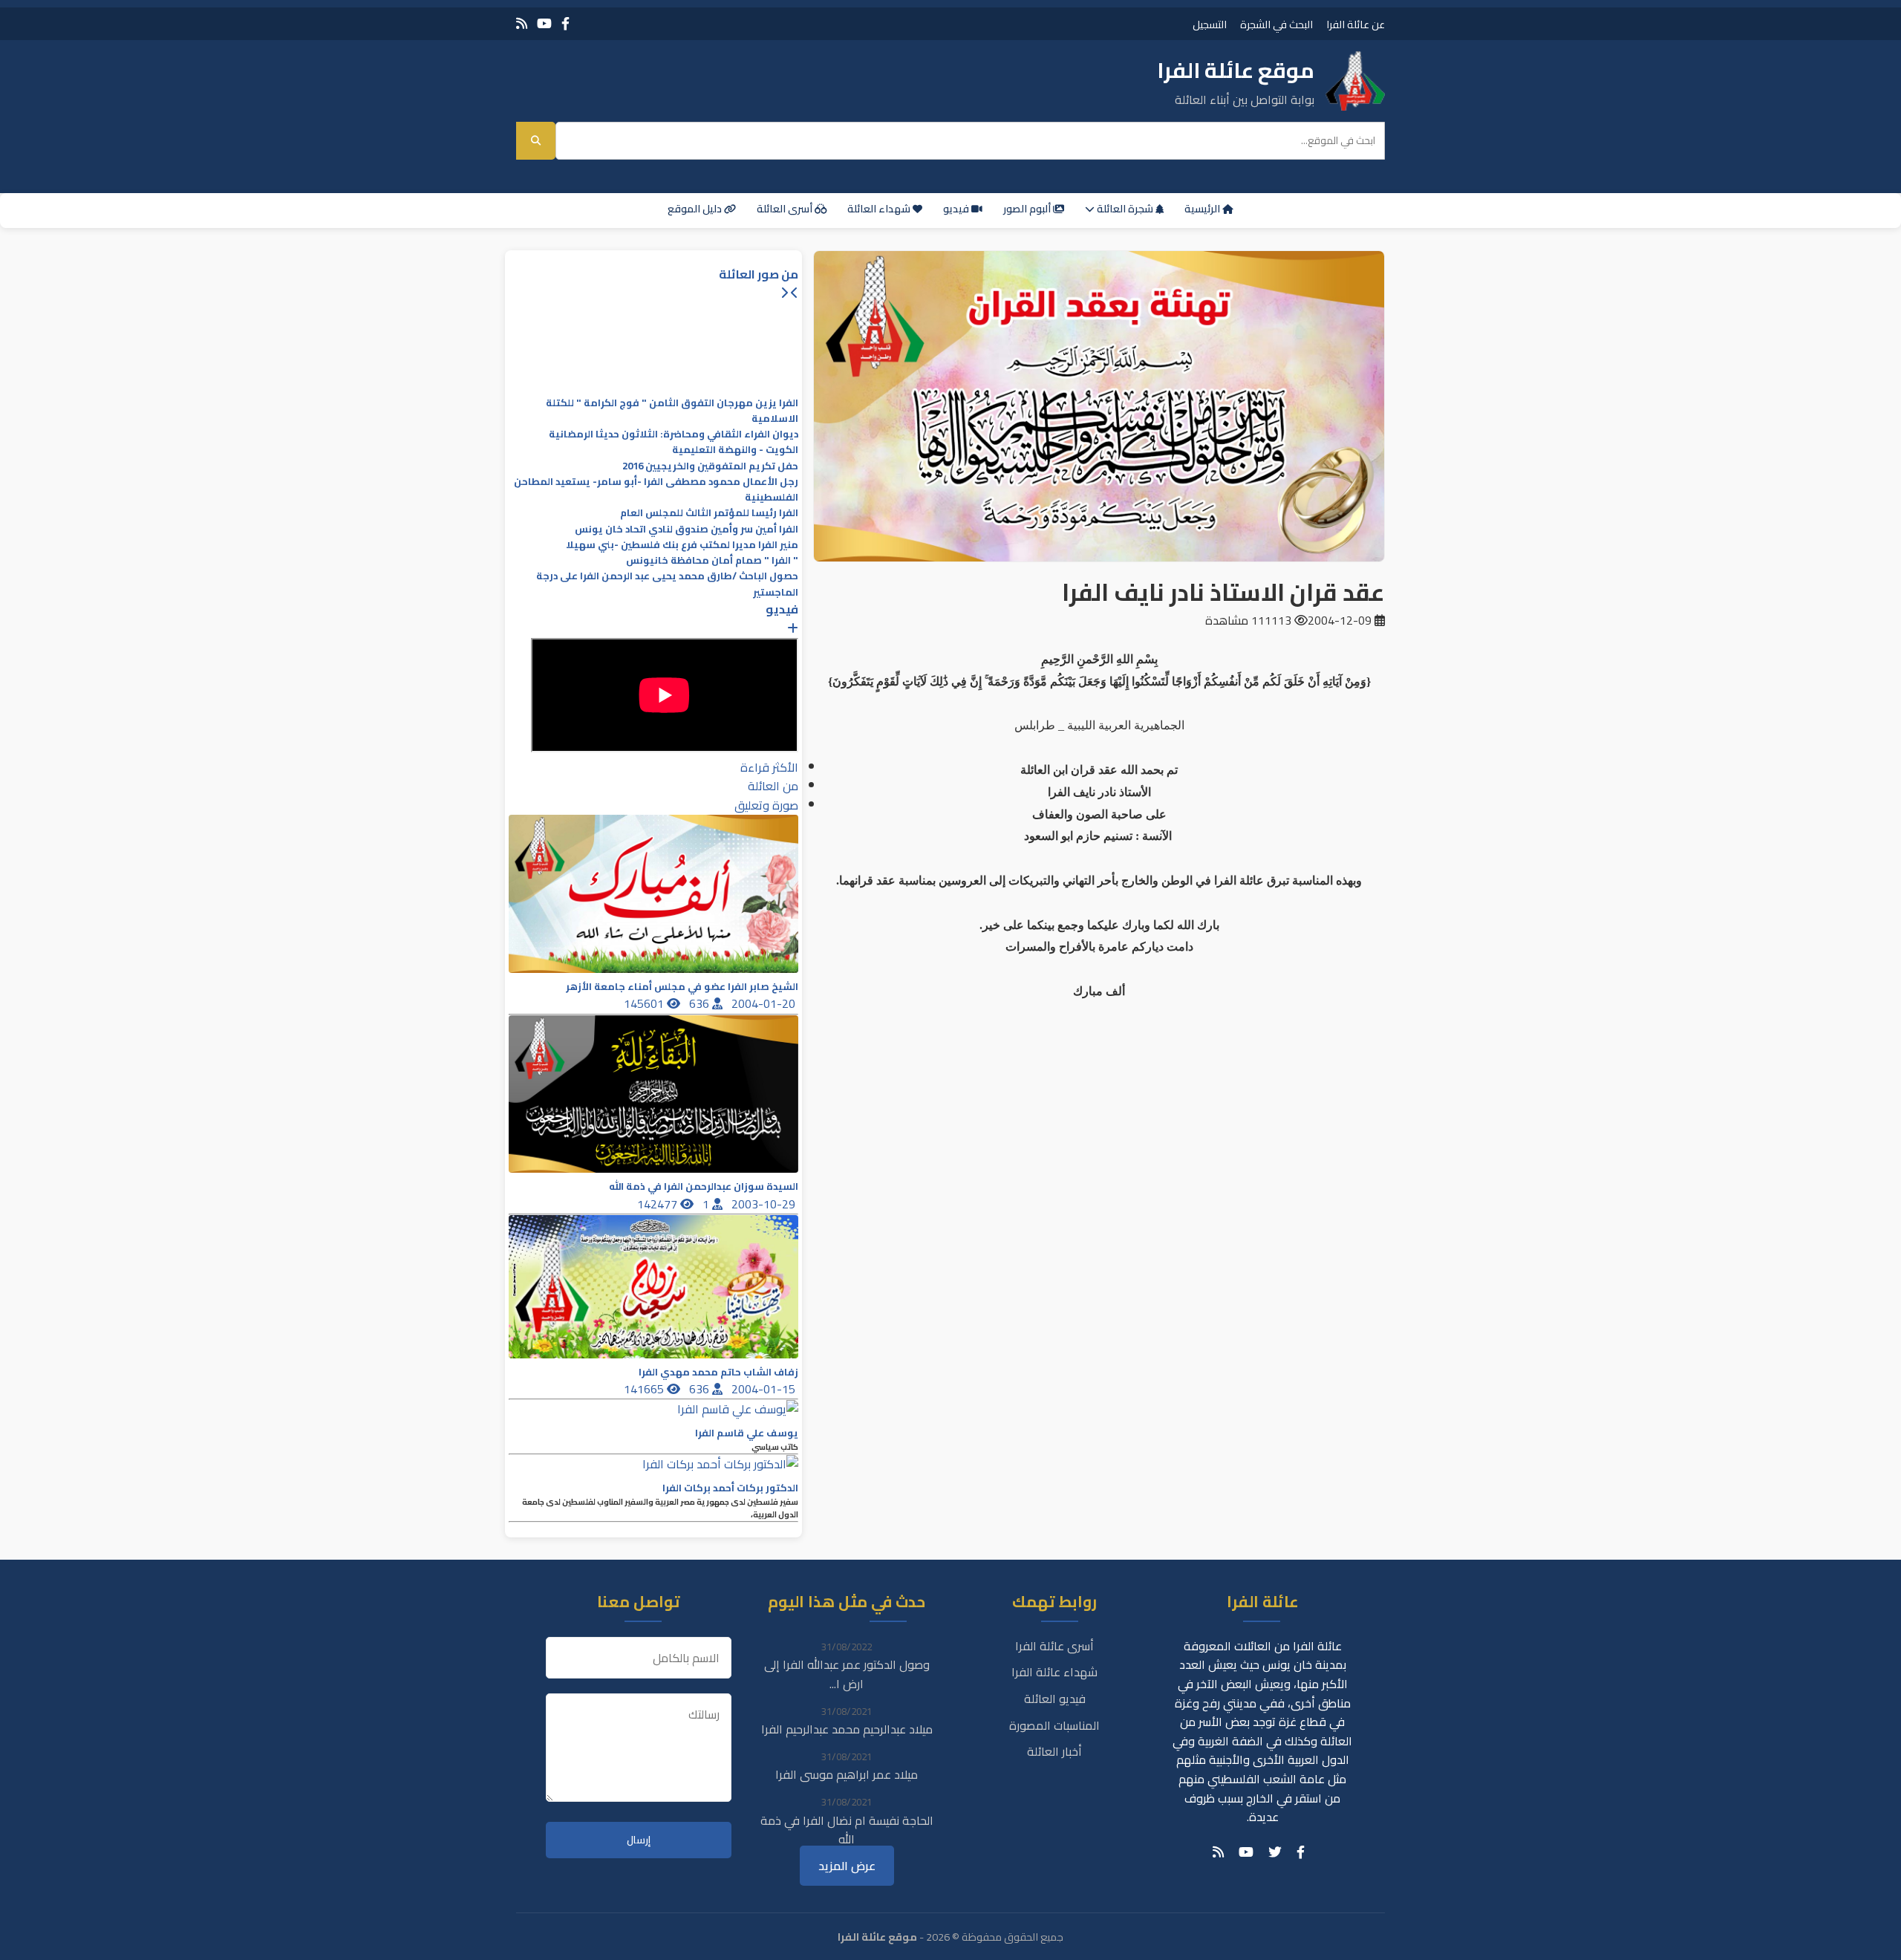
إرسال (639, 1840)
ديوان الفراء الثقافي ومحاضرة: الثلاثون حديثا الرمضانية (674, 434)
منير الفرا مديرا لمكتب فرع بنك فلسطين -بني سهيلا (682, 545)
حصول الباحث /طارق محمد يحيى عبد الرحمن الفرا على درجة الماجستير (667, 584)
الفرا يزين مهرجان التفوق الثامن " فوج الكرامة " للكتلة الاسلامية (672, 411)
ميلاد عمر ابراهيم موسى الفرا (847, 1774)
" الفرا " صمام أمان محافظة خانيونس (712, 560)
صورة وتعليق (766, 805)
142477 (659, 1204)
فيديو (957, 209)
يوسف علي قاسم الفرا (747, 1433)
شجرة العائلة (1125, 209)
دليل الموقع (696, 209)
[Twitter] (1275, 1852)
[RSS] (522, 23)
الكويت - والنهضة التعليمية (735, 450)
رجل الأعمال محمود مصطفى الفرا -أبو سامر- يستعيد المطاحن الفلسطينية (656, 489)
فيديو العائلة (1055, 1699)
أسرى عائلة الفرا (1054, 1646)
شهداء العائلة (880, 209)
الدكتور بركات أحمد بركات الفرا (730, 1488)
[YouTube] (544, 23)
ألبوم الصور (1028, 209)
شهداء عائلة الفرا (1054, 1672)
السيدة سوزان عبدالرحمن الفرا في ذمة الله (704, 1186)
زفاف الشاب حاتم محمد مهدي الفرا (718, 1372)
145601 (645, 1003)
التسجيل (1210, 24)
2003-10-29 (765, 1204)
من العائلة (773, 786)
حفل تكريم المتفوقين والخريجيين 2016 (710, 466)
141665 (645, 1389)
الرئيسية (1203, 209)
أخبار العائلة (1054, 1751)
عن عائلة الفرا (1356, 24)
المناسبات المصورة (1054, 1725)
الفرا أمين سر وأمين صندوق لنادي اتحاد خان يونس (687, 529)
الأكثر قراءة (769, 767)
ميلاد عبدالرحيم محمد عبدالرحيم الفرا (847, 1729)
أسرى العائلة (786, 209)
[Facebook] (565, 23)
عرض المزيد (847, 1866)
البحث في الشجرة (1276, 24)
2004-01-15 (765, 1389)
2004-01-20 (765, 1003)
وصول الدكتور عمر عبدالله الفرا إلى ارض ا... (847, 1674)
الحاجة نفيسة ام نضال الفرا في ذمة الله (847, 1830)
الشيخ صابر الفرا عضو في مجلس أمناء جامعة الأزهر (682, 987)
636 (701, 1003)
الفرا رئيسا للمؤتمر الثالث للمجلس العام (709, 513)
